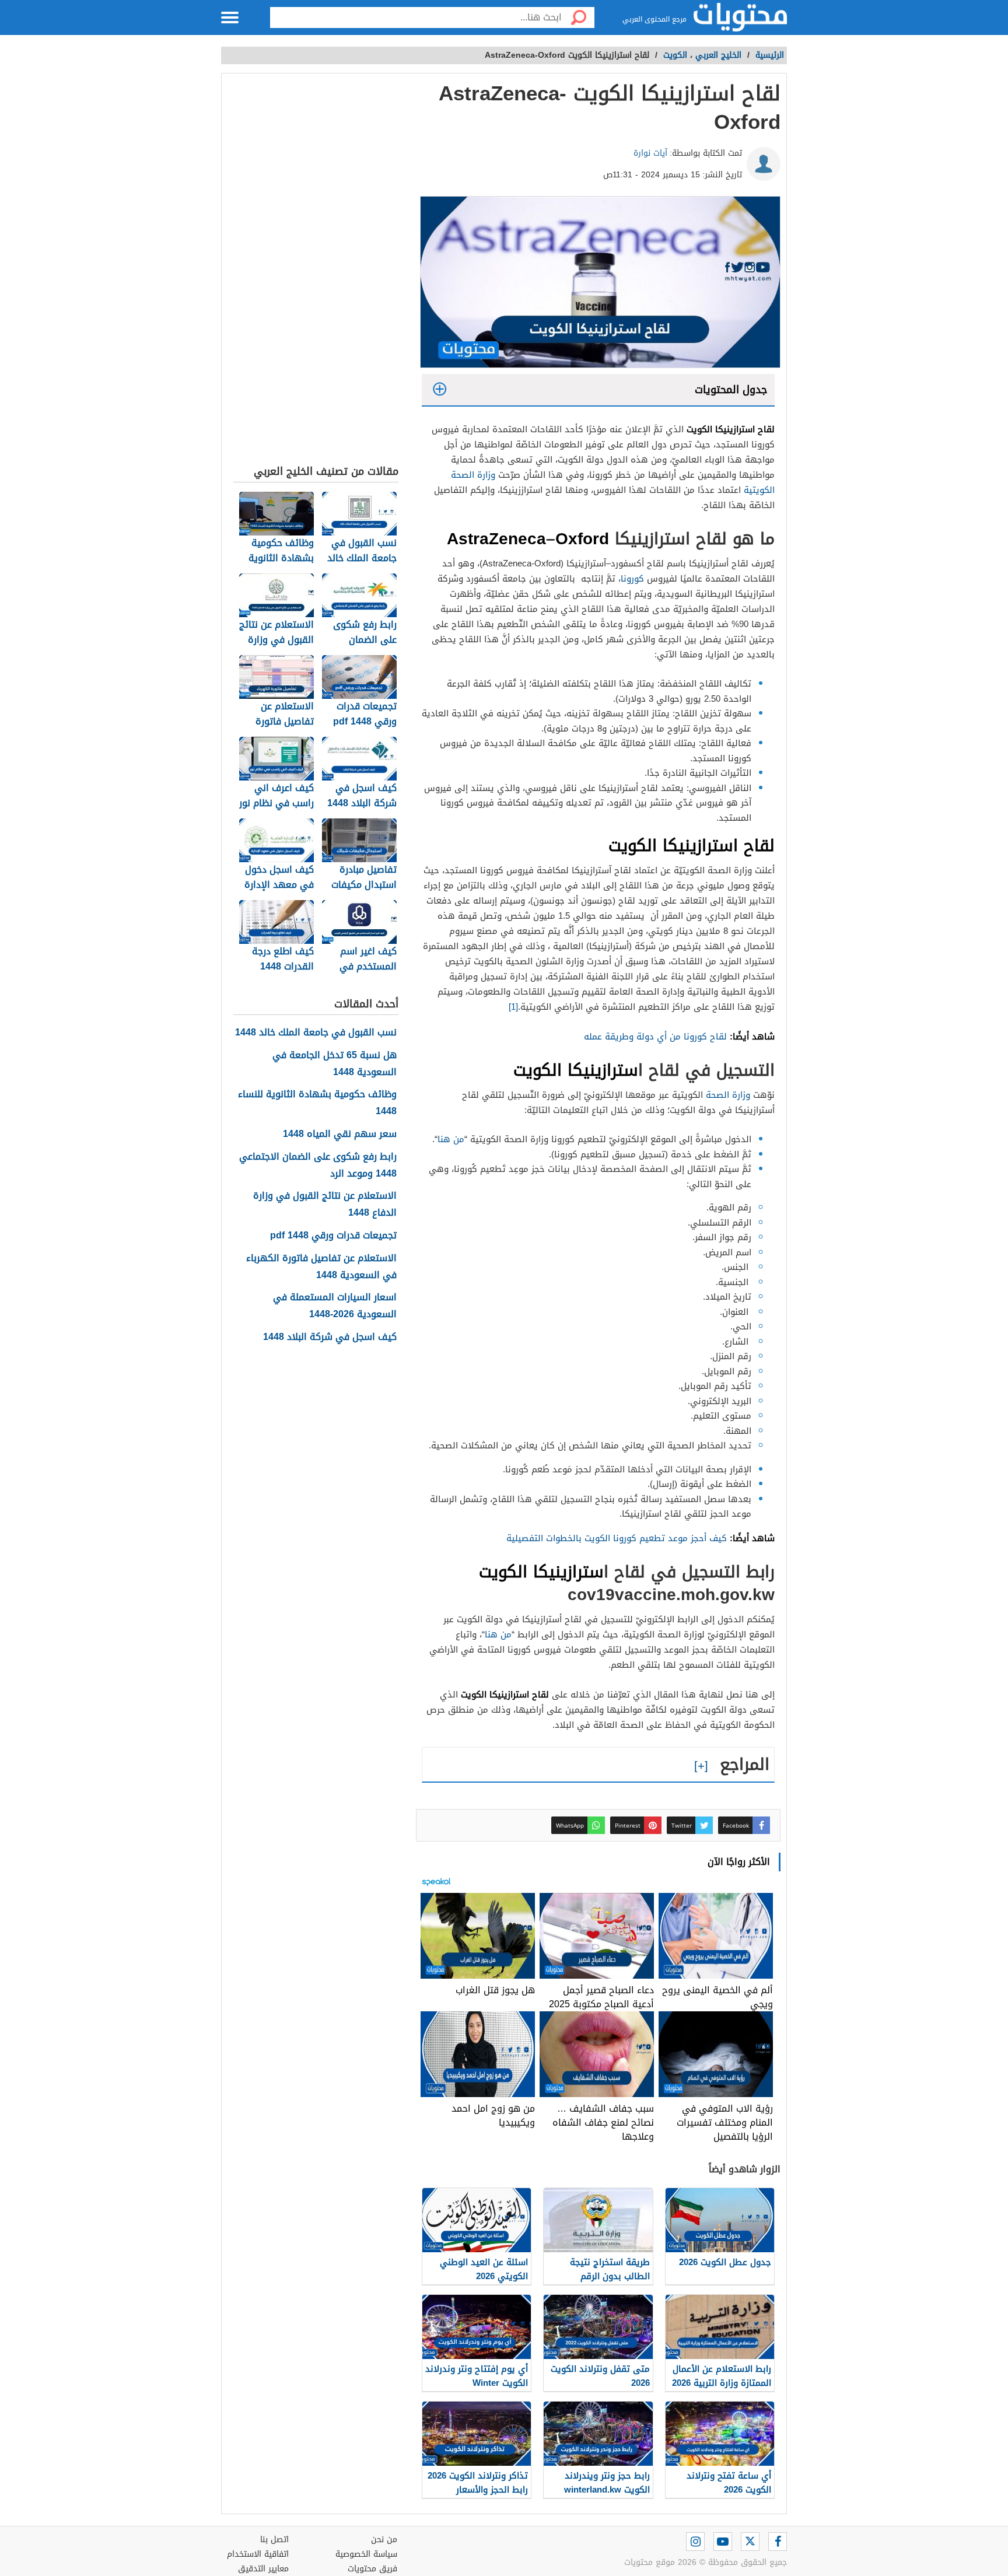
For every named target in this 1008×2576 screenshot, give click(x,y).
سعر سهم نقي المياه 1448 (340, 1134)
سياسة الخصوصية (366, 2554)
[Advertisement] (316, 272)
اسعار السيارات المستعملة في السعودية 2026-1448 (335, 1306)
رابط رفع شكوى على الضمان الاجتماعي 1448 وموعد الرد (318, 1165)
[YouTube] (723, 2542)
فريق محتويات (372, 2569)
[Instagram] (695, 2542)
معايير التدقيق (263, 2569)
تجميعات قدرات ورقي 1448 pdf (333, 1236)
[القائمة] (230, 17)
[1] (513, 1007)
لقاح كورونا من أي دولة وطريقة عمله (655, 1037)
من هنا (451, 1139)
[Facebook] (778, 2542)
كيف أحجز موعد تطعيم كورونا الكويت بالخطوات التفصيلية (615, 1538)
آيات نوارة (650, 153)
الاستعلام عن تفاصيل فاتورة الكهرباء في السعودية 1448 (321, 1267)
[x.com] (750, 2542)
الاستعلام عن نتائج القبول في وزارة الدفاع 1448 (325, 1205)
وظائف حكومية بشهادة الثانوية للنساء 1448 (317, 1103)
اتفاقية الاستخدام (258, 2554)
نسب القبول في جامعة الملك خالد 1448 (316, 1033)
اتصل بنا (274, 2540)
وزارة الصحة (728, 1095)
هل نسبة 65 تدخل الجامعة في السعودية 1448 (335, 1064)
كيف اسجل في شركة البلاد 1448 (330, 1337)
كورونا (632, 579)
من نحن (384, 2540)
